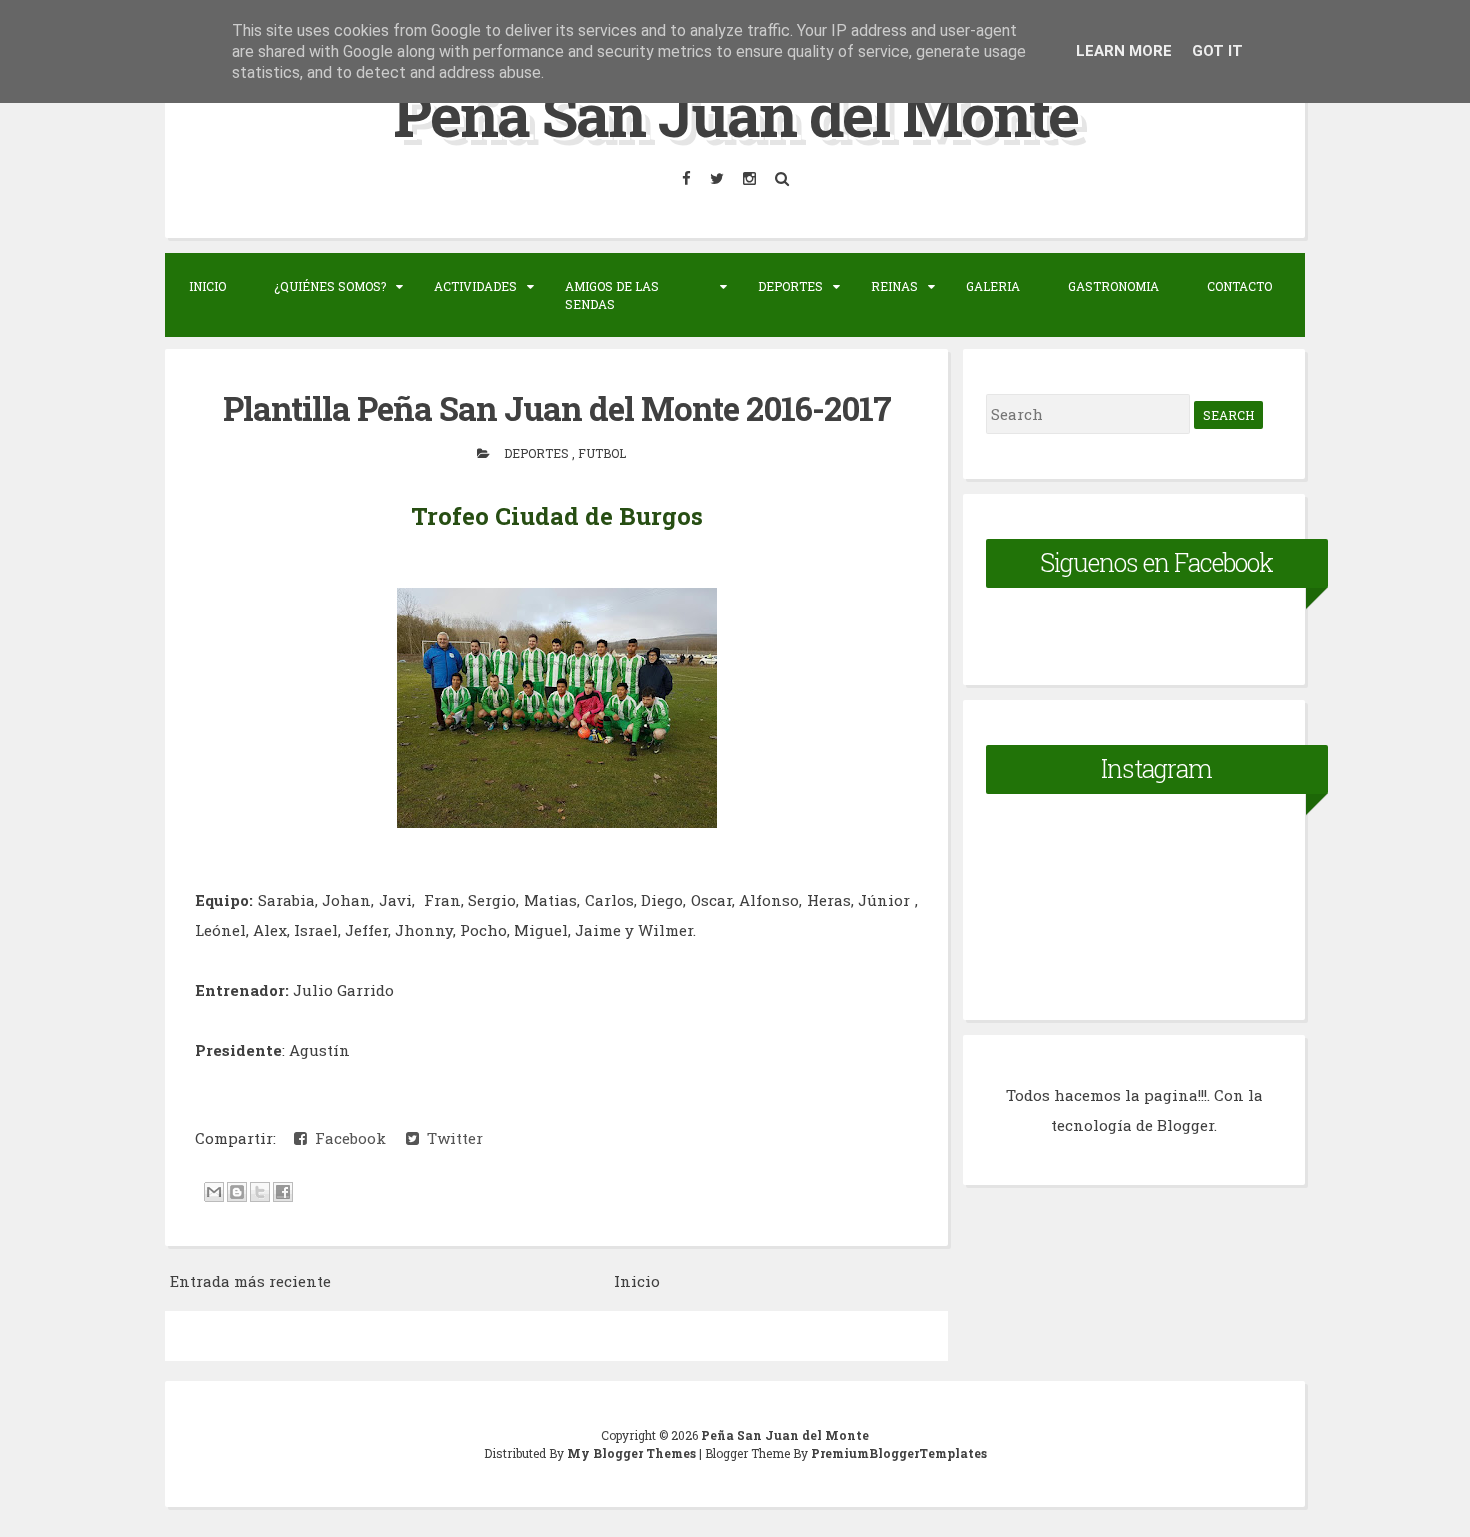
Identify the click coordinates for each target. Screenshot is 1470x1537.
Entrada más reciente (250, 1281)
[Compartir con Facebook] (283, 1192)
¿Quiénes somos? (330, 286)
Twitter (451, 1138)
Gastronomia (1113, 286)
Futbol (602, 453)
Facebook (346, 1138)
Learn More (1124, 51)
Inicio (207, 286)
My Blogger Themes (633, 1453)
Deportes (790, 286)
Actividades (475, 286)
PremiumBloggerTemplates (899, 1453)
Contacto (1239, 286)
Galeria (993, 286)
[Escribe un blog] (237, 1192)
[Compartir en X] (260, 1192)
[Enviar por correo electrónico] (214, 1192)
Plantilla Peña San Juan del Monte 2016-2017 (557, 408)
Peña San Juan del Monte (735, 113)
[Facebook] (688, 178)
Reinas (894, 286)
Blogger (1185, 1125)
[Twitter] (718, 178)
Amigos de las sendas (612, 295)
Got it (1217, 51)
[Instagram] (751, 178)
